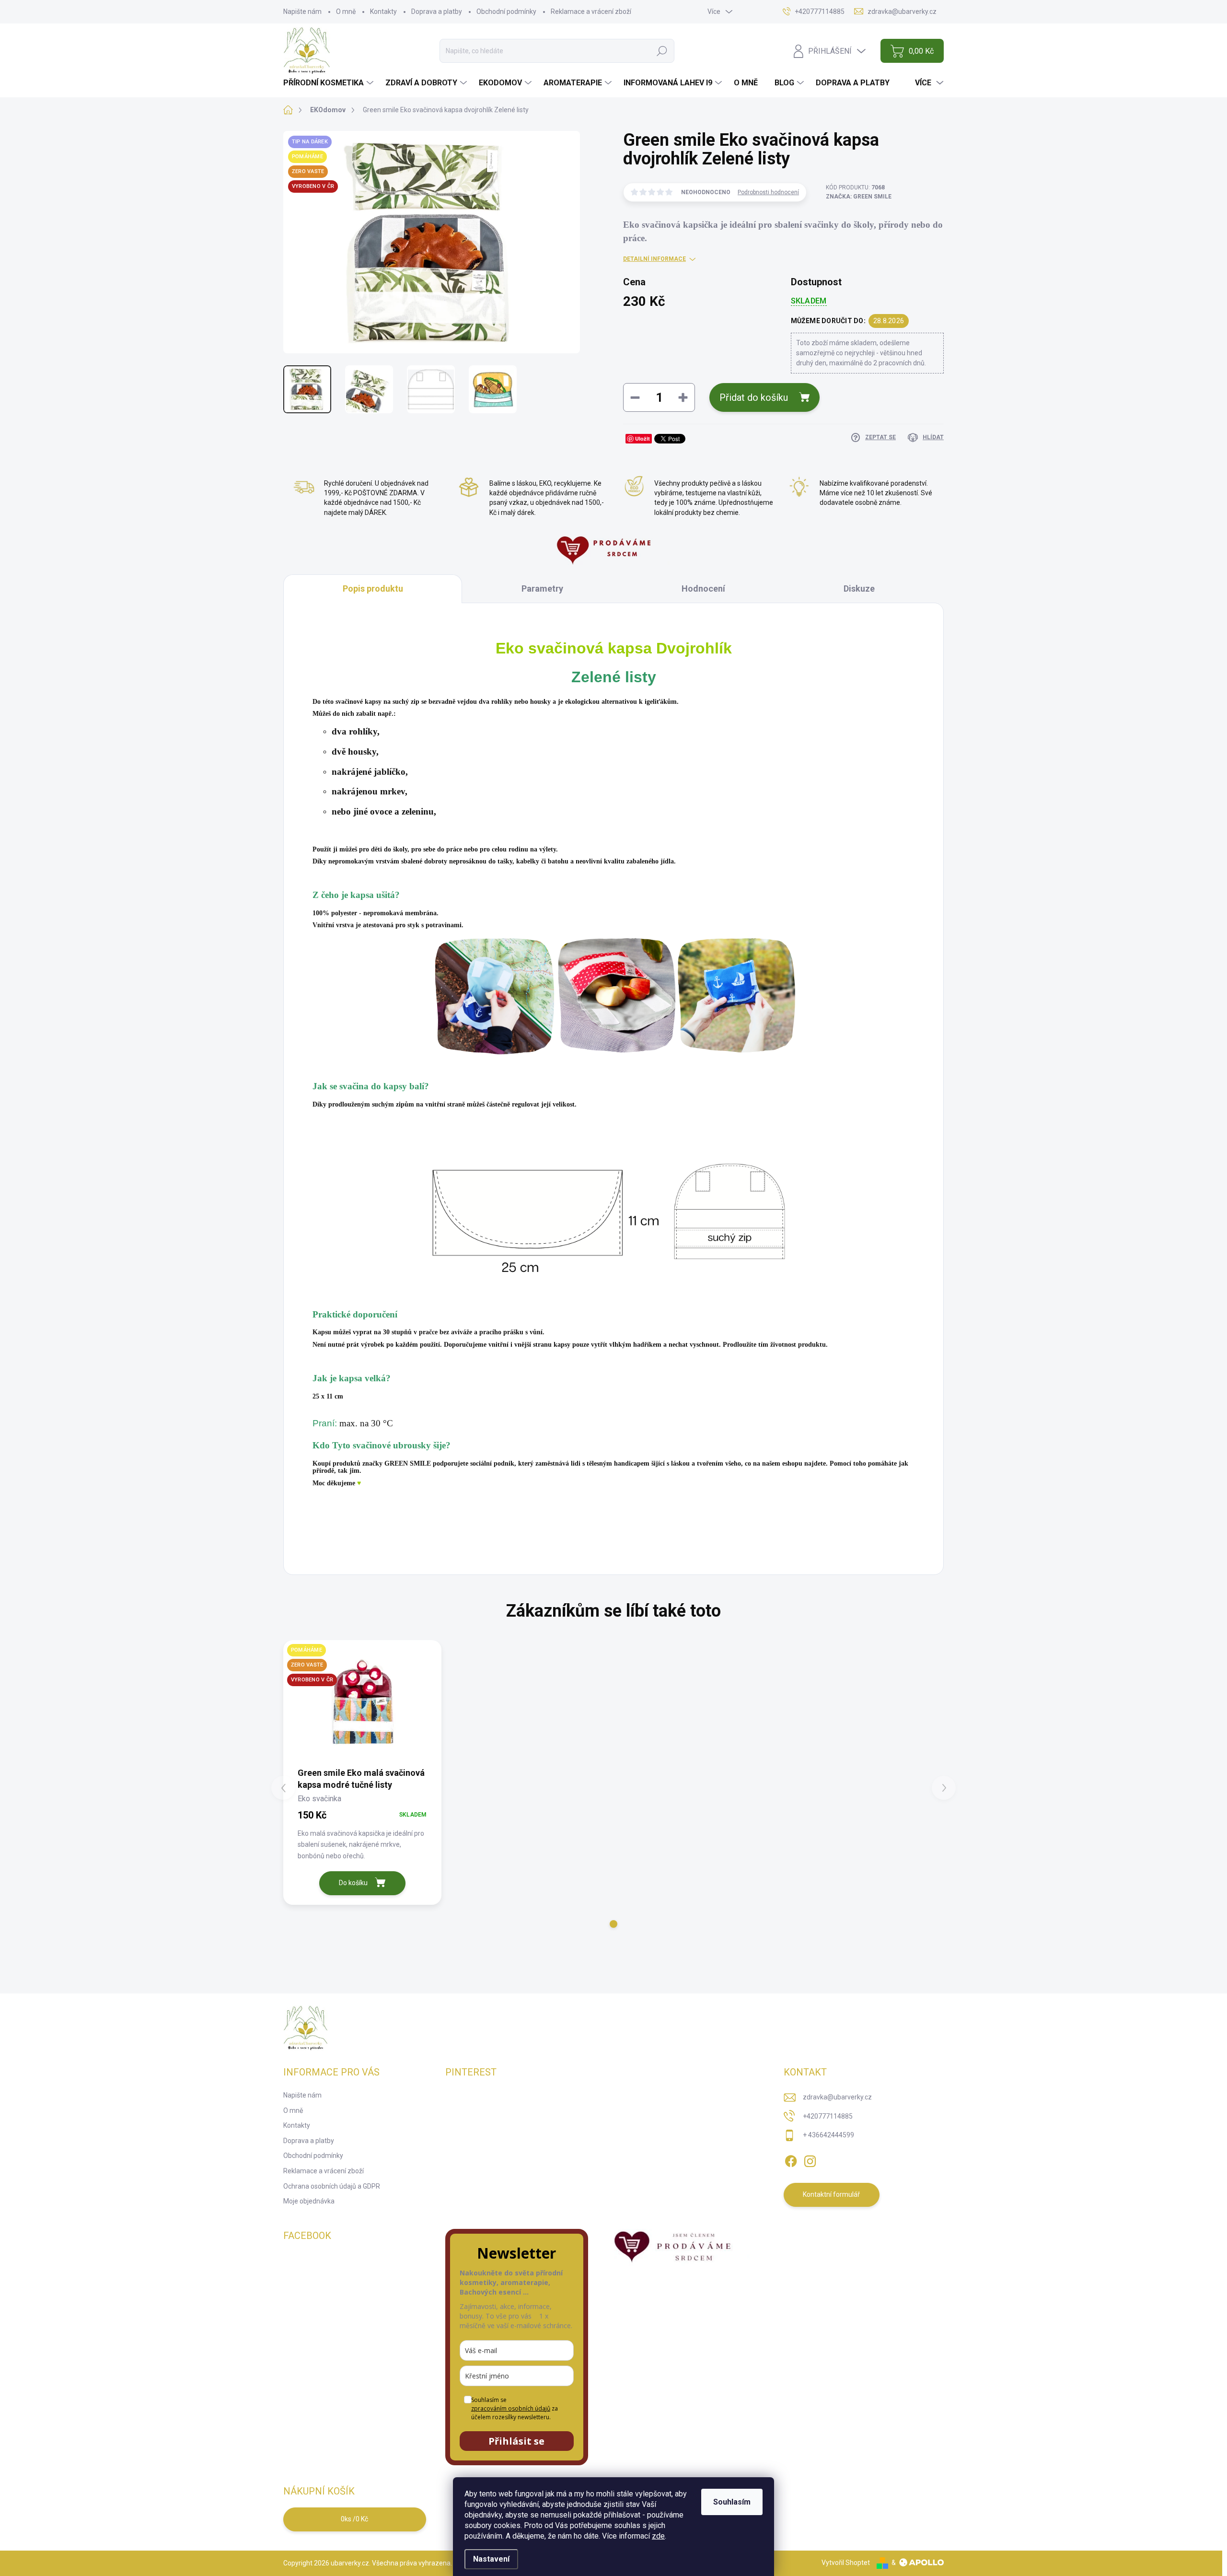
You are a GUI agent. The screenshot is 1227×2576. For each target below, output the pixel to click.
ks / (354, 2519)
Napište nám (302, 12)
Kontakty (383, 12)
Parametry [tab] (542, 589)
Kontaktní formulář (831, 2194)
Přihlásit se (516, 2441)
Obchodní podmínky (506, 12)
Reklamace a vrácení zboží (591, 12)
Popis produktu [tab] (373, 589)
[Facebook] (791, 2159)
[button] (613, 1924)
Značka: (859, 197)
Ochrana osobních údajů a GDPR (332, 2186)
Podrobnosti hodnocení (768, 192)
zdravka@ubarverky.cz (837, 2097)
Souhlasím (732, 2502)
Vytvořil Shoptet (846, 2563)
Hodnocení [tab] (703, 589)
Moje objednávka (309, 2201)
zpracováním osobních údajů (511, 2408)
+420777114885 (828, 2116)
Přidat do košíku (754, 397)
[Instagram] (810, 2159)
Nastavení (491, 2559)
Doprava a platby (437, 12)
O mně (346, 12)
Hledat (662, 51)
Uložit (642, 438)
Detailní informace (654, 259)
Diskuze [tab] (859, 589)
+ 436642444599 (828, 2135)
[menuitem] (330, 83)
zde (658, 2536)
